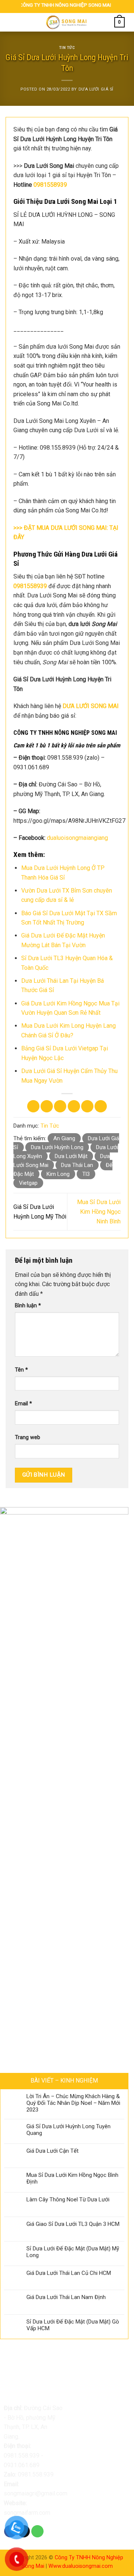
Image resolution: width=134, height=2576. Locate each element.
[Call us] (37, 2531)
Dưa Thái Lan (77, 1165)
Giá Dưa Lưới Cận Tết (52, 2151)
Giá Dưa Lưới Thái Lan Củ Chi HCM (69, 2273)
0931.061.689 (22, 2465)
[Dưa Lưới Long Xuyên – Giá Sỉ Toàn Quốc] (66, 22)
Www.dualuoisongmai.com (81, 2566)
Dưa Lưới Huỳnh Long (57, 1147)
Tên (21, 1370)
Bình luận (28, 1306)
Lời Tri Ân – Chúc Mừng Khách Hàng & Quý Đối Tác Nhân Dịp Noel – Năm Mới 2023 (73, 2103)
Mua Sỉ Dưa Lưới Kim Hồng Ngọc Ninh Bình (99, 1212)
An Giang (64, 1138)
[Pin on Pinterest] (87, 1106)
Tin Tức (67, 48)
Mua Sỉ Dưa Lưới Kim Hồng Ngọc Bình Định (72, 2178)
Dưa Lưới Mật (71, 1156)
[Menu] (14, 22)
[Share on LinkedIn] (101, 1106)
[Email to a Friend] (74, 1106)
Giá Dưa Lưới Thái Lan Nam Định (66, 2297)
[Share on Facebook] (47, 1106)
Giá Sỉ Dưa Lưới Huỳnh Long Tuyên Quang (68, 2130)
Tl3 (86, 1174)
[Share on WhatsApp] (33, 1106)
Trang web (28, 1437)
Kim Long (58, 1174)
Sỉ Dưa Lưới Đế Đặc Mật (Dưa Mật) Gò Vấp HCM (73, 2325)
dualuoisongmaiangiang (77, 838)
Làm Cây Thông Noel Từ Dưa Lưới (68, 2200)
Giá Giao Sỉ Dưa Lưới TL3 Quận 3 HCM (73, 2224)
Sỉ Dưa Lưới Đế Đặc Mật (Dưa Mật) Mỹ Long (73, 2252)
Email (23, 1404)
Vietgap (28, 1183)
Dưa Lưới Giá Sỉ (96, 89)
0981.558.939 (22, 2456)
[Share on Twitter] (60, 1106)
